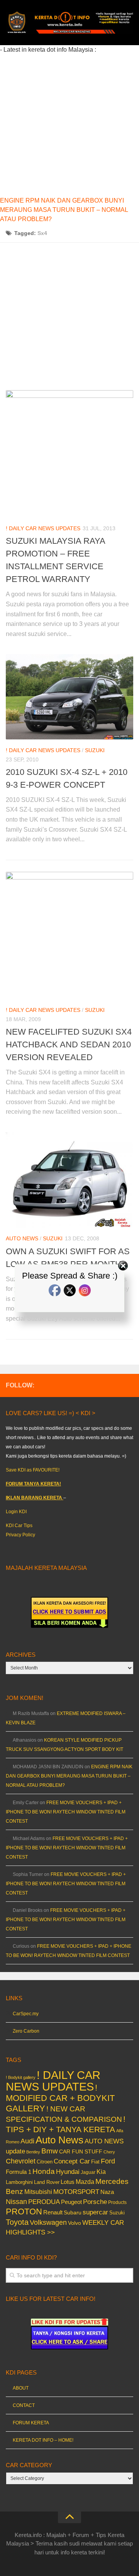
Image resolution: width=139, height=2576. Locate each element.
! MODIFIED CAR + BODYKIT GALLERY (60, 2098)
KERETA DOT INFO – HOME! (43, 2440)
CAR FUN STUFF (81, 2151)
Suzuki (95, 750)
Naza (107, 2192)
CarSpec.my (26, 2014)
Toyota (17, 2222)
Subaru (73, 2213)
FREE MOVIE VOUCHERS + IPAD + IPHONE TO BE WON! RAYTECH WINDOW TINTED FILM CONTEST (66, 1812)
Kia (101, 2172)
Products (117, 2202)
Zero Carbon (26, 2031)
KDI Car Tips (19, 1526)
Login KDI (16, 1512)
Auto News (22, 1238)
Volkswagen (48, 2222)
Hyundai (68, 2172)
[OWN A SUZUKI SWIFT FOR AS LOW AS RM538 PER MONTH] (69, 1180)
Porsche (95, 2202)
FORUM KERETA (31, 2423)
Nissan (16, 2201)
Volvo (75, 2223)
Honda (44, 2171)
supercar (95, 2212)
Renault (53, 2212)
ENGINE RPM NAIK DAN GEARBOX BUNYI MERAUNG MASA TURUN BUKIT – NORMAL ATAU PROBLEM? (64, 210)
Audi (27, 2141)
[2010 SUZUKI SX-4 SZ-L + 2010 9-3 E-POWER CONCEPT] (69, 697)
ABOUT (21, 2388)
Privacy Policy (20, 1535)
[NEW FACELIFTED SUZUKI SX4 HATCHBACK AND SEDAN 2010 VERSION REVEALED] (69, 935)
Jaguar (88, 2172)
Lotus (68, 2182)
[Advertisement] (69, 124)
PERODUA (44, 2202)
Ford (108, 2161)
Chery (109, 2152)
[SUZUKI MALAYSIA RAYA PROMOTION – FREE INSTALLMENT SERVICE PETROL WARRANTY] (69, 454)
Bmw (50, 2151)
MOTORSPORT (76, 2192)
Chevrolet (21, 2161)
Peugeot (71, 2202)
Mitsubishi (38, 2192)
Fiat (95, 2162)
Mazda (85, 2182)
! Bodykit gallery (21, 2077)
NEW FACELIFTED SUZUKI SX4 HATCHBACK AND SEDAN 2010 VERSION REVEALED (69, 1044)
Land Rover (47, 2182)
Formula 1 (19, 2172)
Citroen (45, 2162)
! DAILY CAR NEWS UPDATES (43, 528)
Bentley (33, 2152)
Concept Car (72, 2161)
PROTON (24, 2212)
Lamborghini (19, 2182)
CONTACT (24, 2405)
